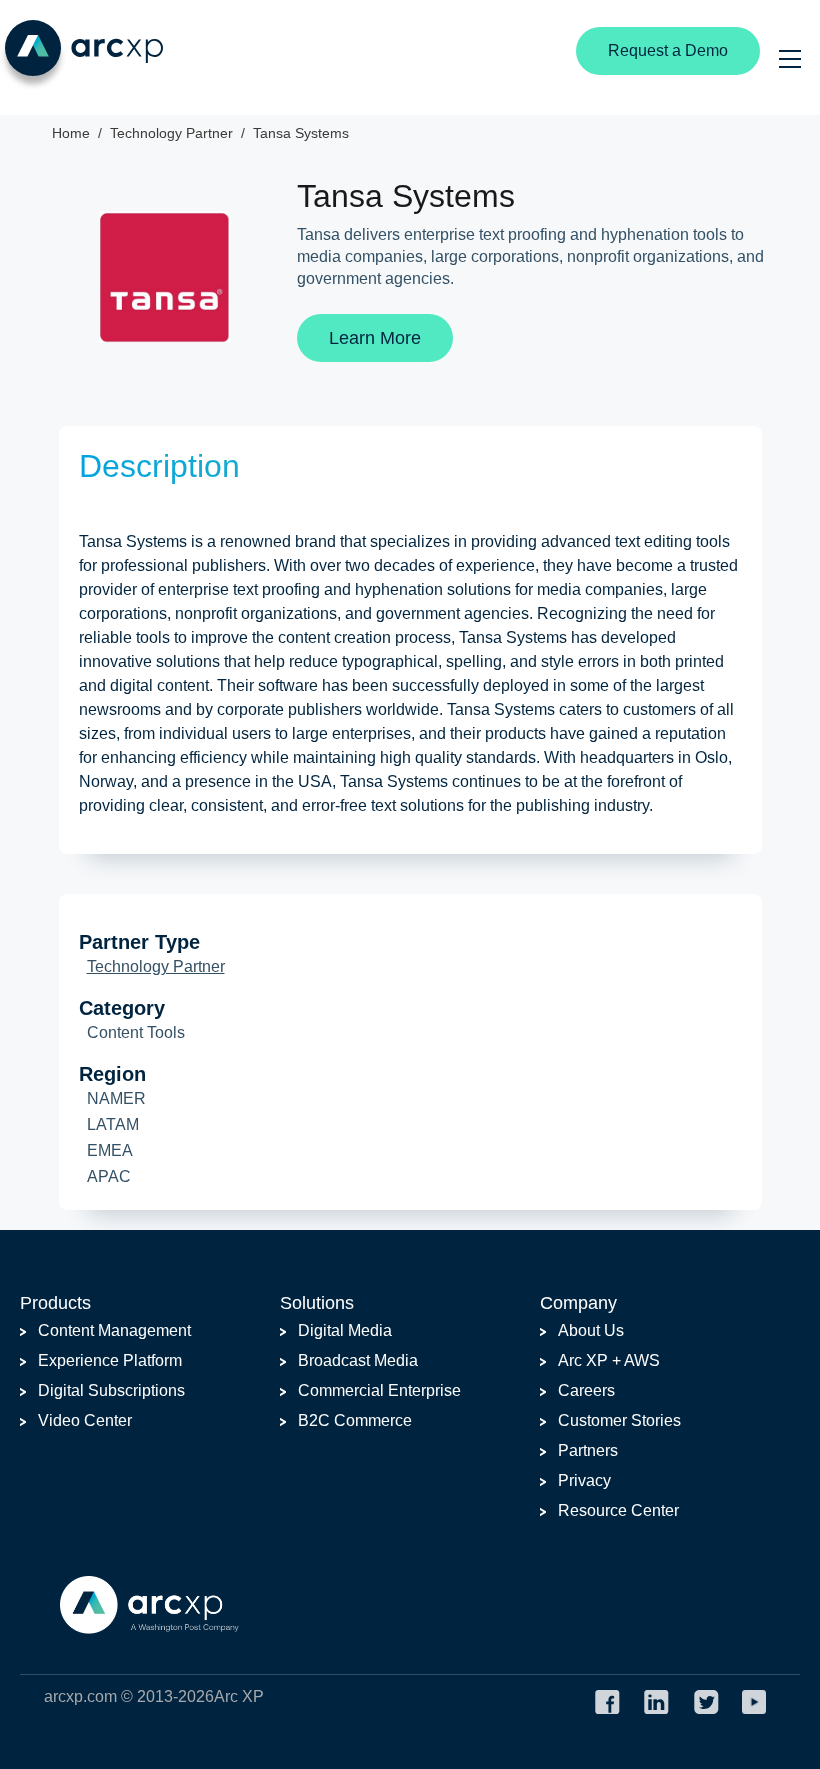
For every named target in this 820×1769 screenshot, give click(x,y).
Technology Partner (156, 966)
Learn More (375, 338)
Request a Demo (668, 50)
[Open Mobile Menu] (790, 59)
